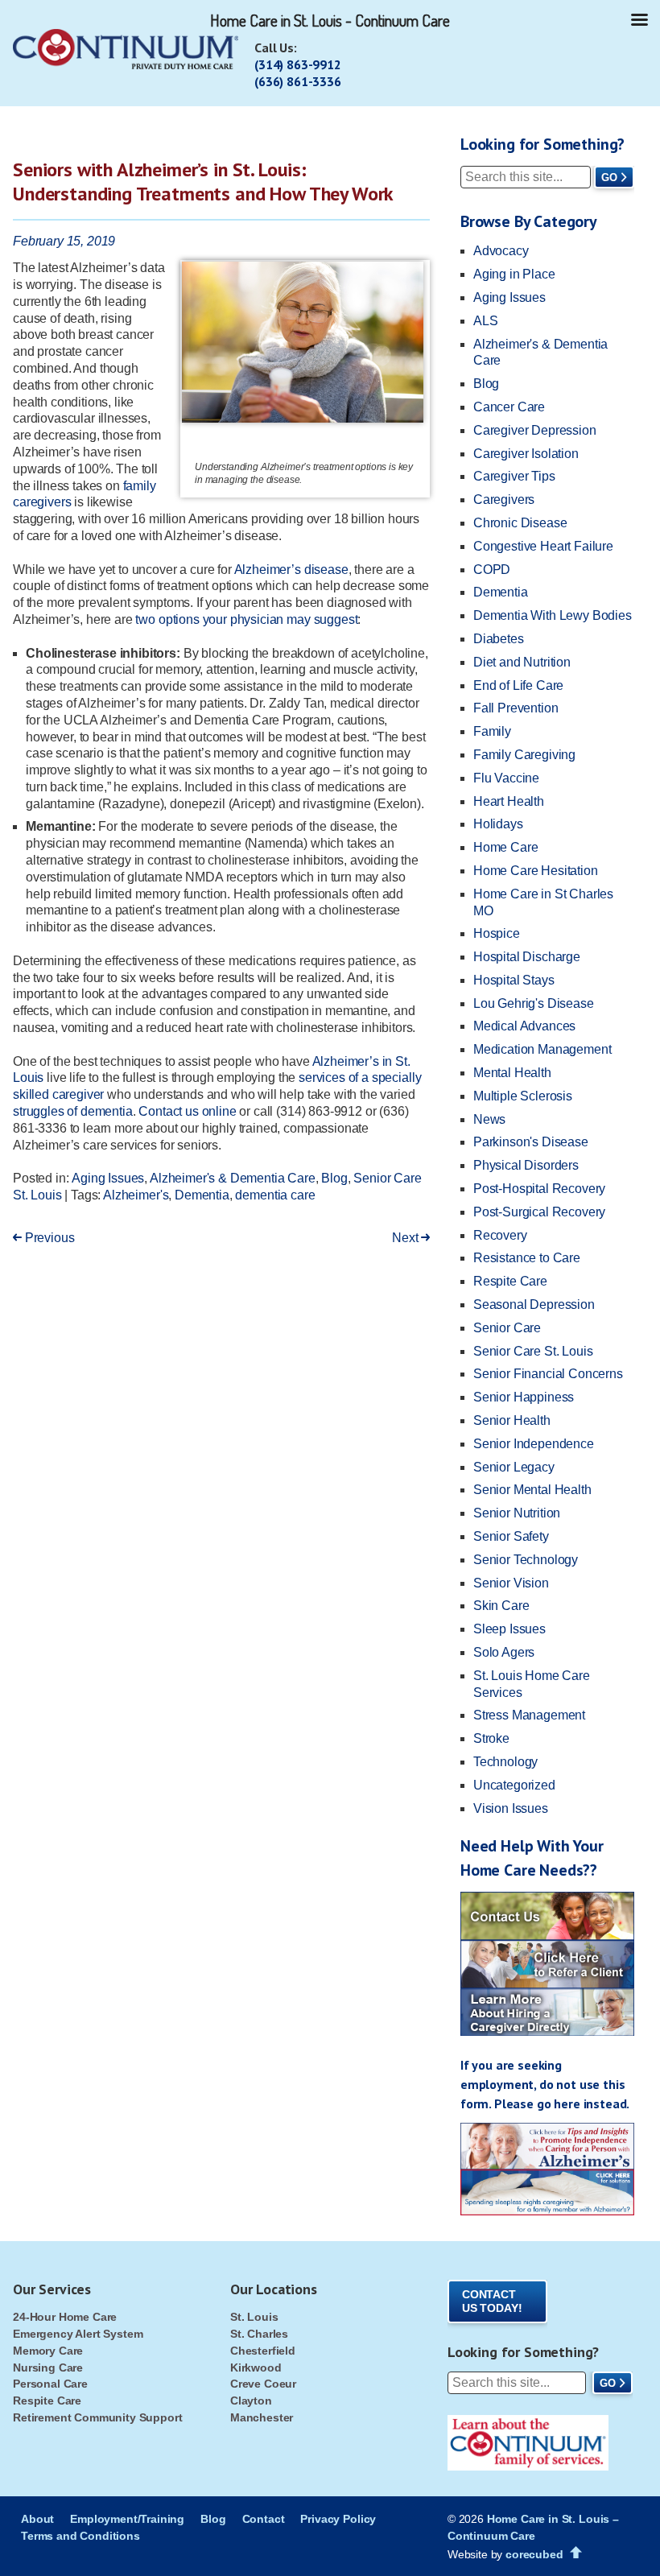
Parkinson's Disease (531, 1142)
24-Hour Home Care (65, 2317)
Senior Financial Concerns (548, 1374)
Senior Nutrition (517, 1513)
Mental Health (512, 1073)
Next (406, 1238)
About (37, 2519)
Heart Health (509, 801)
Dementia (202, 1195)
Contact (264, 2519)
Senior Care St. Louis (533, 1351)
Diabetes (499, 639)
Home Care (506, 847)
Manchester (262, 2417)
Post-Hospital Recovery (539, 1189)
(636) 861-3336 (298, 81)
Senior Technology (526, 1560)
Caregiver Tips (514, 476)
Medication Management (542, 1049)
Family (492, 731)
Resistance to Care (527, 1258)
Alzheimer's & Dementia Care (233, 1178)
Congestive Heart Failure (543, 546)
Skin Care (501, 1606)
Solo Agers (504, 1652)
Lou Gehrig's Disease (534, 1003)
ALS (486, 321)
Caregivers (504, 500)
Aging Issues (108, 1178)
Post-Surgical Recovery (539, 1212)
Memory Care (48, 2351)
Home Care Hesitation (536, 871)
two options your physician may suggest (246, 619)
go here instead (582, 2103)
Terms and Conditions (80, 2536)
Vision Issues (511, 1808)
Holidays (498, 824)
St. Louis (254, 2317)
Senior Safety (511, 1536)
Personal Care (50, 2384)
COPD (492, 570)
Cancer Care (509, 407)
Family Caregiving (524, 755)
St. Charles (259, 2334)
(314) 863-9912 (298, 64)
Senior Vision (511, 1583)
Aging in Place (514, 274)
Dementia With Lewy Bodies (553, 615)
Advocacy (501, 251)
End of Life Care (518, 685)
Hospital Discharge (527, 957)
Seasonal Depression (534, 1305)
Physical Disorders (526, 1165)
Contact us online (187, 1111)
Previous (48, 1238)
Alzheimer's (136, 1195)
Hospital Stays (514, 980)
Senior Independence (534, 1444)
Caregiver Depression (535, 430)
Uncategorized (514, 1785)
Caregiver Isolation (526, 454)
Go (609, 178)
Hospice (497, 933)
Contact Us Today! (492, 2301)
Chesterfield (263, 2351)
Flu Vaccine (506, 778)
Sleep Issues (509, 1629)
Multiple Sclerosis (523, 1096)
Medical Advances (524, 1026)
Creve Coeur (263, 2384)
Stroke (491, 1738)
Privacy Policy (338, 2519)
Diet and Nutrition (522, 662)
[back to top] (576, 2553)
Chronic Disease (520, 523)
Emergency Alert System (78, 2334)
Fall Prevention (516, 708)
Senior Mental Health (532, 1490)
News (489, 1119)
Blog (334, 1178)
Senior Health (512, 1420)
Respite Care (510, 1281)
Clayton (251, 2401)
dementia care (275, 1195)
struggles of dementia (73, 1111)
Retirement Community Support (98, 2417)
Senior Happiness (524, 1397)
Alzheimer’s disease (291, 570)
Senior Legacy (514, 1467)
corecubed (534, 2554)
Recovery (500, 1235)
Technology (505, 1762)
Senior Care (507, 1328)
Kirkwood (256, 2368)
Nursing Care (48, 2368)
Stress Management (529, 1715)
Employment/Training (127, 2519)
